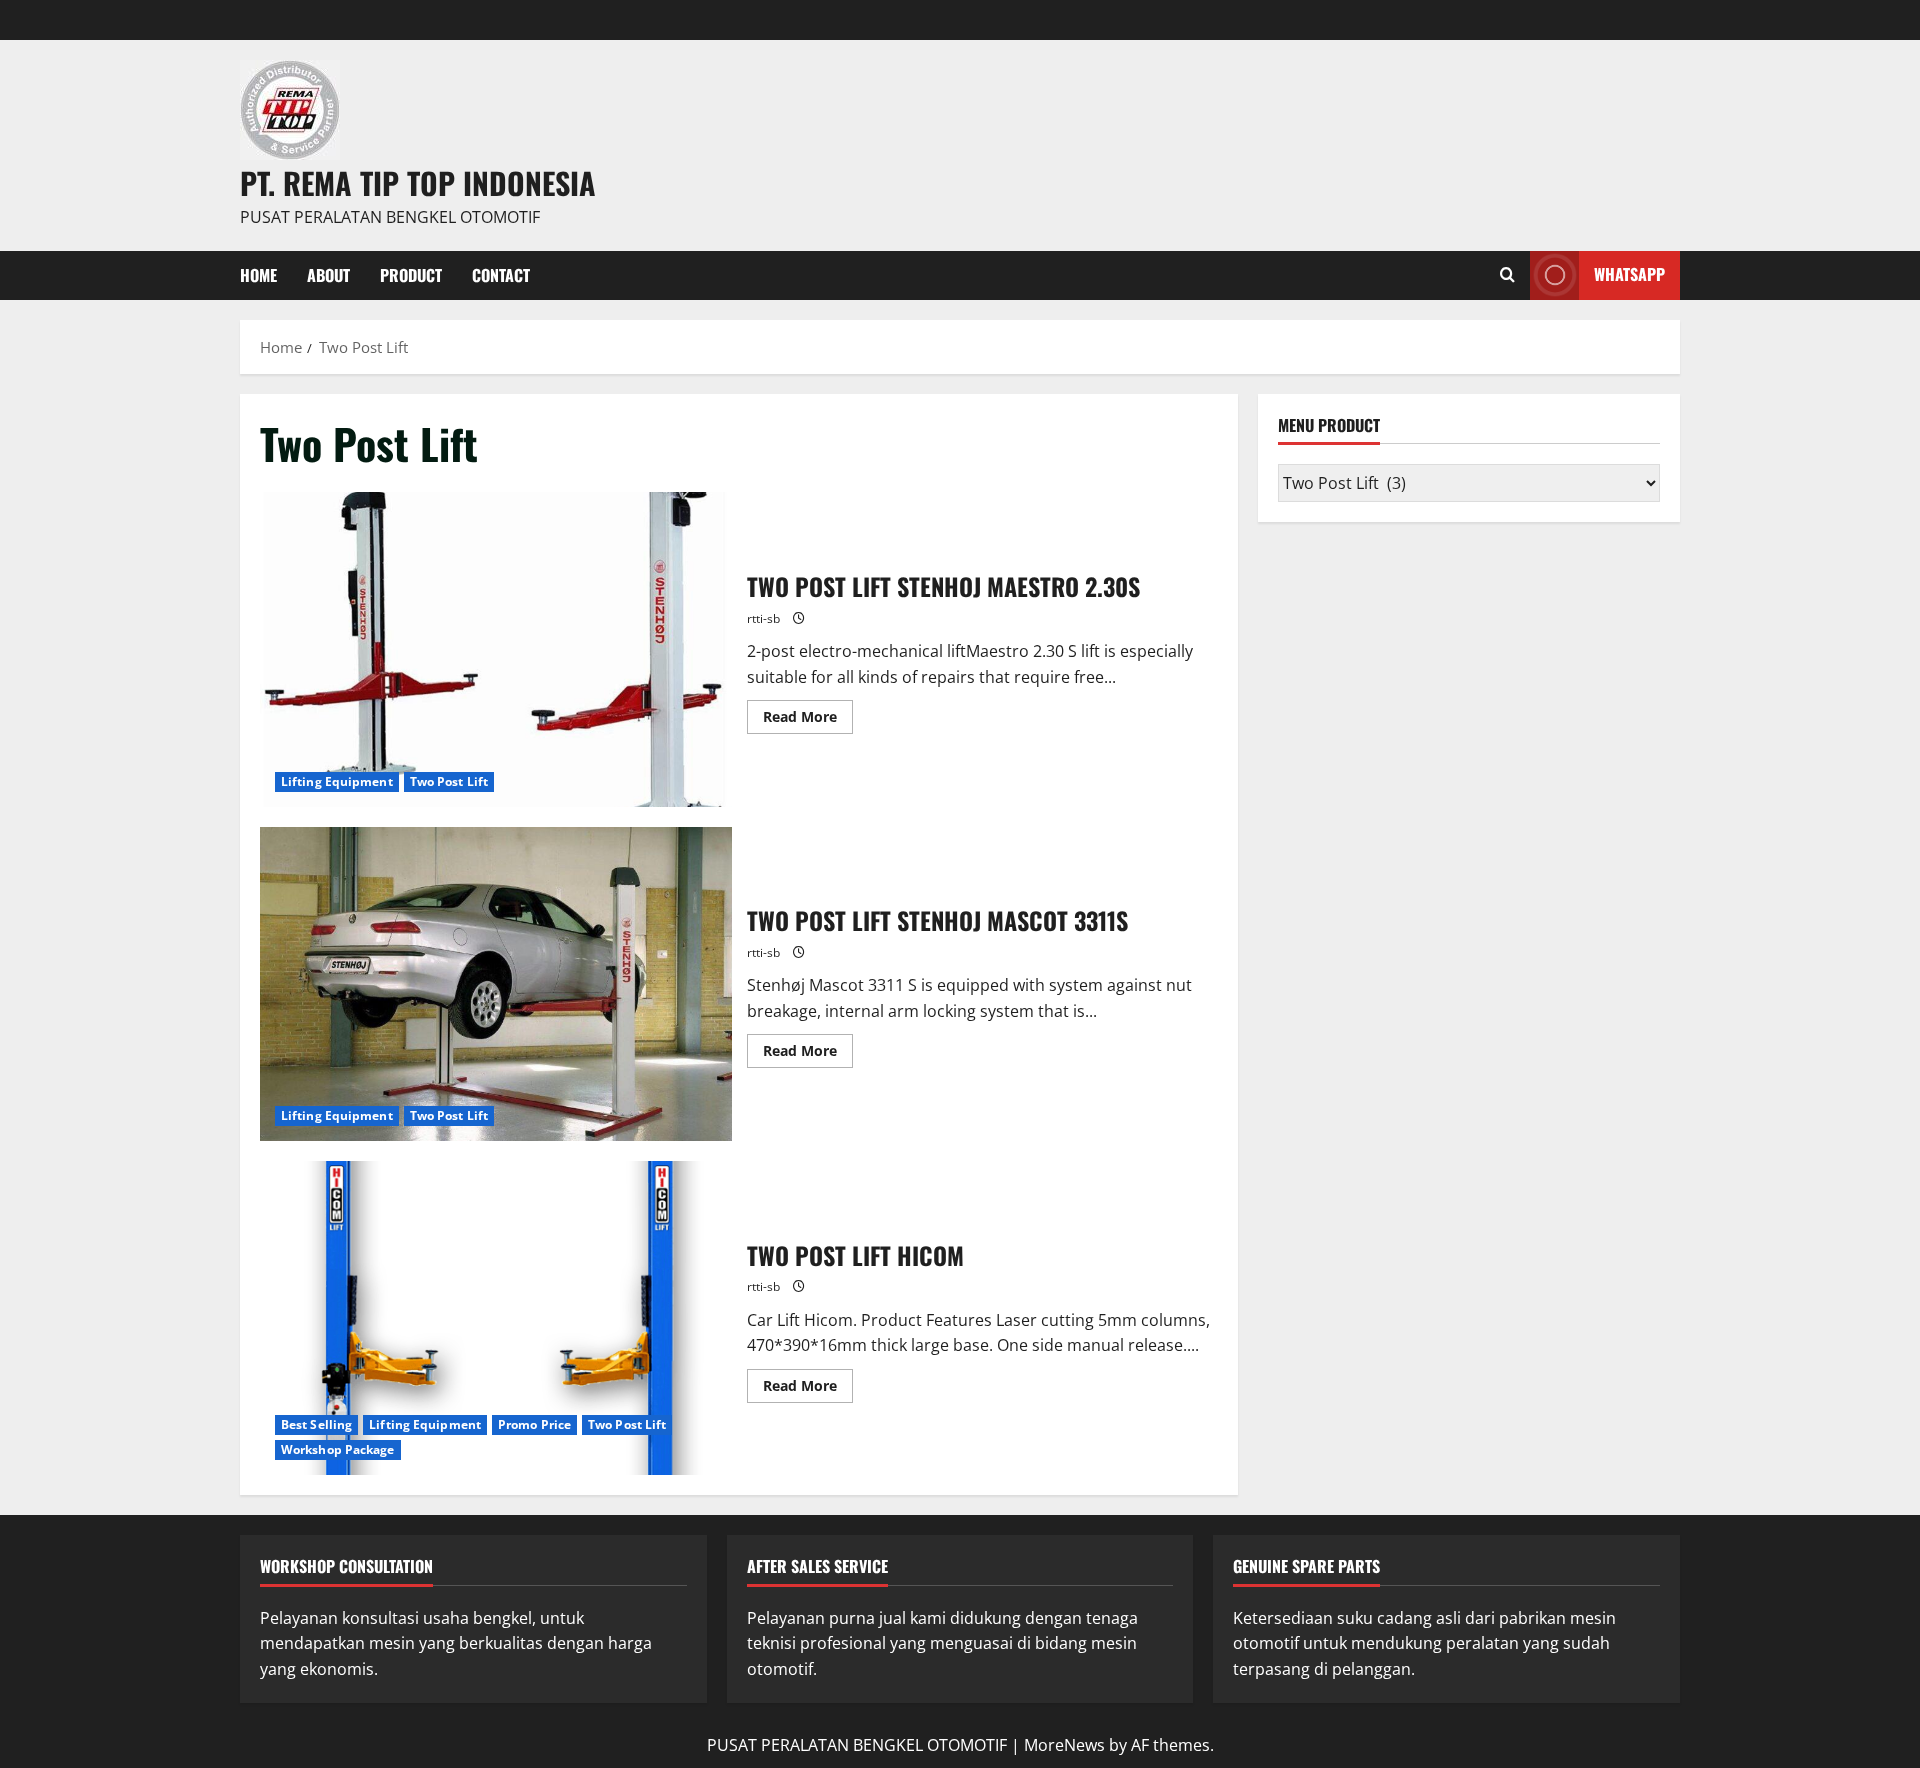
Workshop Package (338, 1449)
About (328, 275)
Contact (501, 275)
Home (258, 275)
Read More (808, 713)
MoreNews (1064, 1745)
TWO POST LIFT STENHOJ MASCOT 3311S (496, 984)
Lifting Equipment (337, 781)
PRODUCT (411, 275)
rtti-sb (763, 618)
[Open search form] (1507, 275)
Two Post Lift (449, 781)
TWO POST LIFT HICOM (496, 1318)
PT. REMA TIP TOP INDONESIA (418, 182)
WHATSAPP (1629, 274)
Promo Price (534, 1424)
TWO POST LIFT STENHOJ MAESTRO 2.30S (496, 649)
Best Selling (316, 1424)
